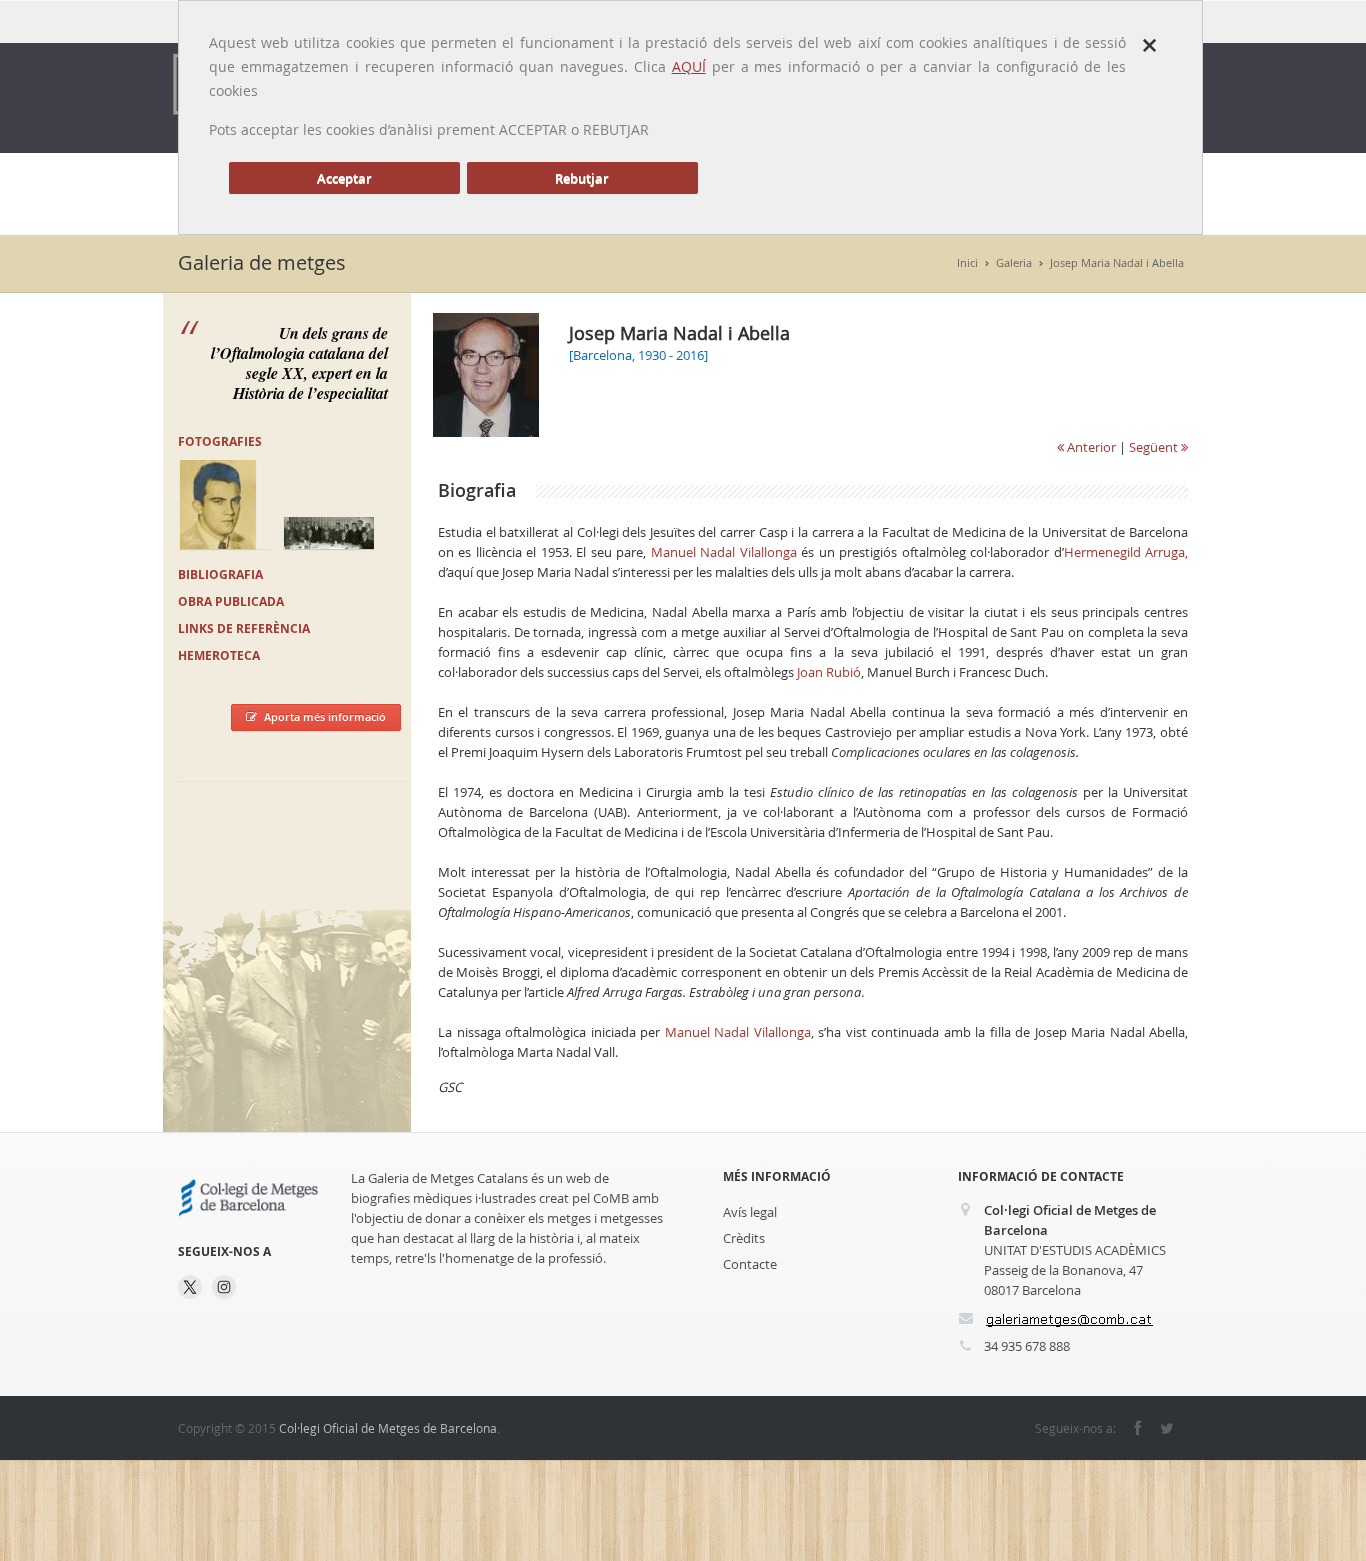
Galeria (1014, 262)
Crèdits (744, 1238)
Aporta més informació (325, 716)
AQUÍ (689, 66)
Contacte (750, 1264)
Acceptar (344, 178)
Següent (1155, 447)
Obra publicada (231, 601)
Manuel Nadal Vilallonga (724, 552)
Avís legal (750, 1212)
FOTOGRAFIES (220, 441)
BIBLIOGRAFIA (220, 574)
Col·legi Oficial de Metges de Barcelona (388, 1428)
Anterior (1090, 447)
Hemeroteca (219, 655)
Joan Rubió (829, 672)
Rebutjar (582, 178)
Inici (967, 262)
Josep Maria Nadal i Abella (1117, 262)
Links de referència (244, 628)
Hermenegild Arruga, (1126, 552)
